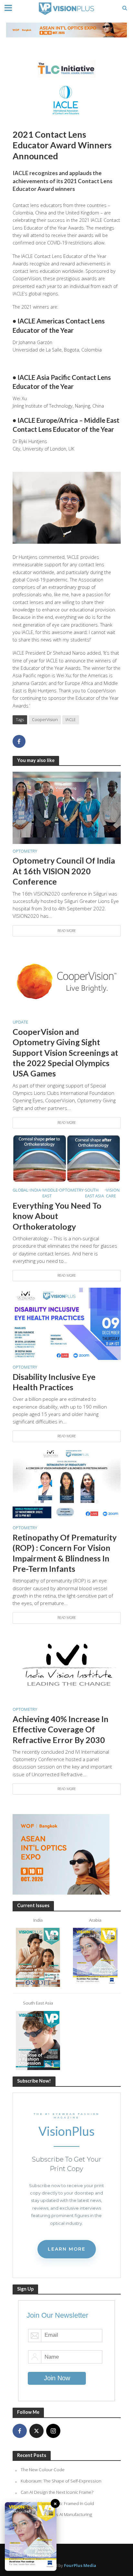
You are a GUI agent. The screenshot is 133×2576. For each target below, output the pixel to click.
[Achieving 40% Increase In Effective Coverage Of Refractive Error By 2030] (67, 1665)
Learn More (67, 2249)
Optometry (25, 851)
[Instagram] (53, 2431)
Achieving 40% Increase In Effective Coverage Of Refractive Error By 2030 (61, 1729)
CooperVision (45, 720)
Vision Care (113, 1193)
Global (20, 1190)
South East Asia (94, 1193)
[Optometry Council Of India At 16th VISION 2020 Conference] (67, 807)
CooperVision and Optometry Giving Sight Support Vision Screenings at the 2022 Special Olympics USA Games (65, 1052)
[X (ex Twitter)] (36, 2431)
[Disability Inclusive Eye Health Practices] (67, 1323)
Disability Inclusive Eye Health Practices (54, 1382)
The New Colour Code (43, 2470)
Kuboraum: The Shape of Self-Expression (61, 2481)
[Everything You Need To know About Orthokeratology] (67, 1158)
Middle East (50, 1193)
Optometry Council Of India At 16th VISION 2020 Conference (64, 871)
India (35, 1190)
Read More (67, 931)
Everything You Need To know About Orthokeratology (57, 1216)
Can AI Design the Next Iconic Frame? (57, 2492)
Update (20, 1022)
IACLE (71, 720)
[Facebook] (20, 2431)
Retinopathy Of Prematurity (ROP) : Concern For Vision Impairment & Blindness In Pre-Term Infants (65, 1553)
